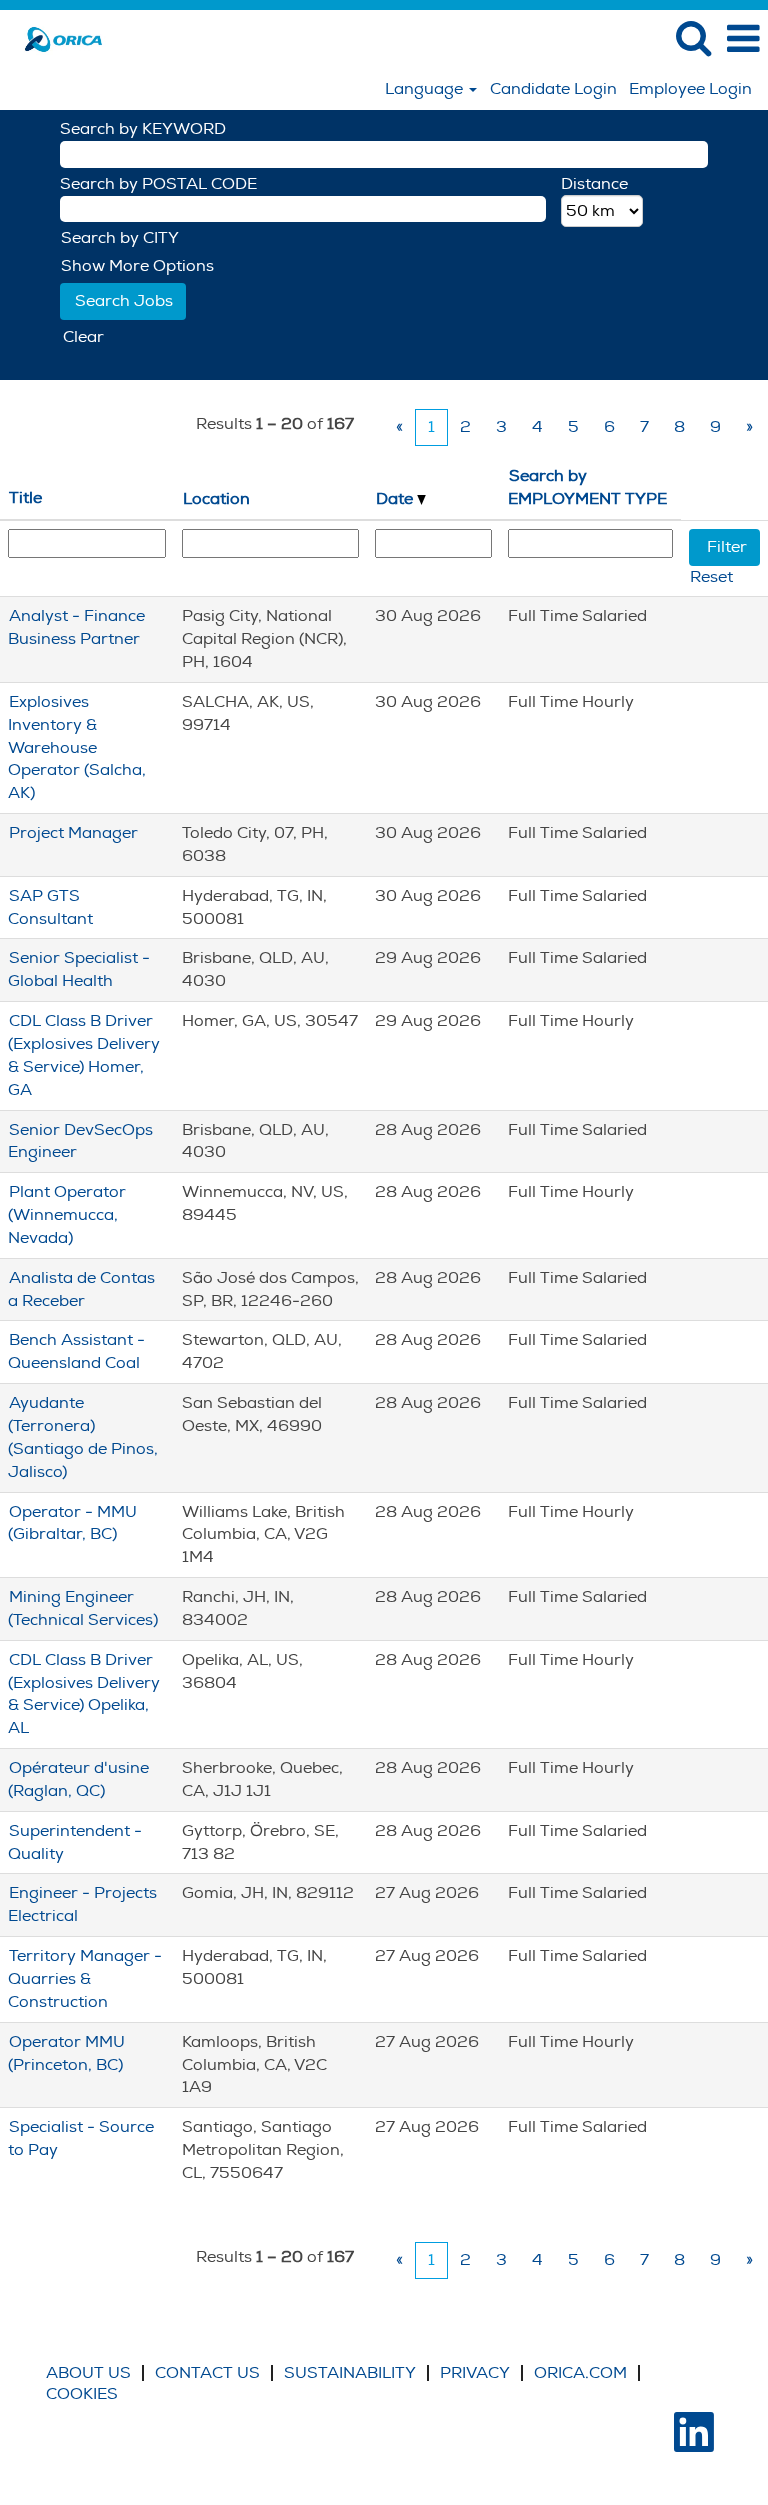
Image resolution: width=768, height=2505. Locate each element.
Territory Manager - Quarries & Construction (85, 1979)
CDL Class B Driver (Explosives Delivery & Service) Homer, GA (84, 1055)
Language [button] (426, 89)
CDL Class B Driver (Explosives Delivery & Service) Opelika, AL (84, 1694)
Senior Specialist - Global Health (79, 969)
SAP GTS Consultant (50, 907)
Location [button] (216, 499)
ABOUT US (88, 2373)
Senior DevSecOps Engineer (80, 1141)
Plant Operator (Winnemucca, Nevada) (67, 1215)
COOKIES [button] (82, 2394)
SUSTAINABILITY (350, 2373)
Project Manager (73, 833)
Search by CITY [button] (120, 238)
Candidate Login (553, 89)
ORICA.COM (580, 2373)
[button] (743, 39)
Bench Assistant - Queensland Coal (76, 1351)
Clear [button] (83, 337)
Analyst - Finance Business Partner (76, 627)
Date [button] (396, 499)
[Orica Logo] (56, 38)
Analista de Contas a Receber (81, 1289)
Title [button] (25, 498)
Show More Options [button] (137, 266)
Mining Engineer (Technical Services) (83, 1608)
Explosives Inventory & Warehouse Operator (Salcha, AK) (77, 747)
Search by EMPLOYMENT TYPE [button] (587, 487)
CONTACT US (207, 2373)
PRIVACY (475, 2373)
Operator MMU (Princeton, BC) (66, 2053)
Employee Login (690, 89)
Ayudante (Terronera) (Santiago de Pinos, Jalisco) (83, 1437)
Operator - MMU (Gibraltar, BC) (72, 1523)
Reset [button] (711, 577)
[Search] (693, 38)
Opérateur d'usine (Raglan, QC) (78, 1779)
